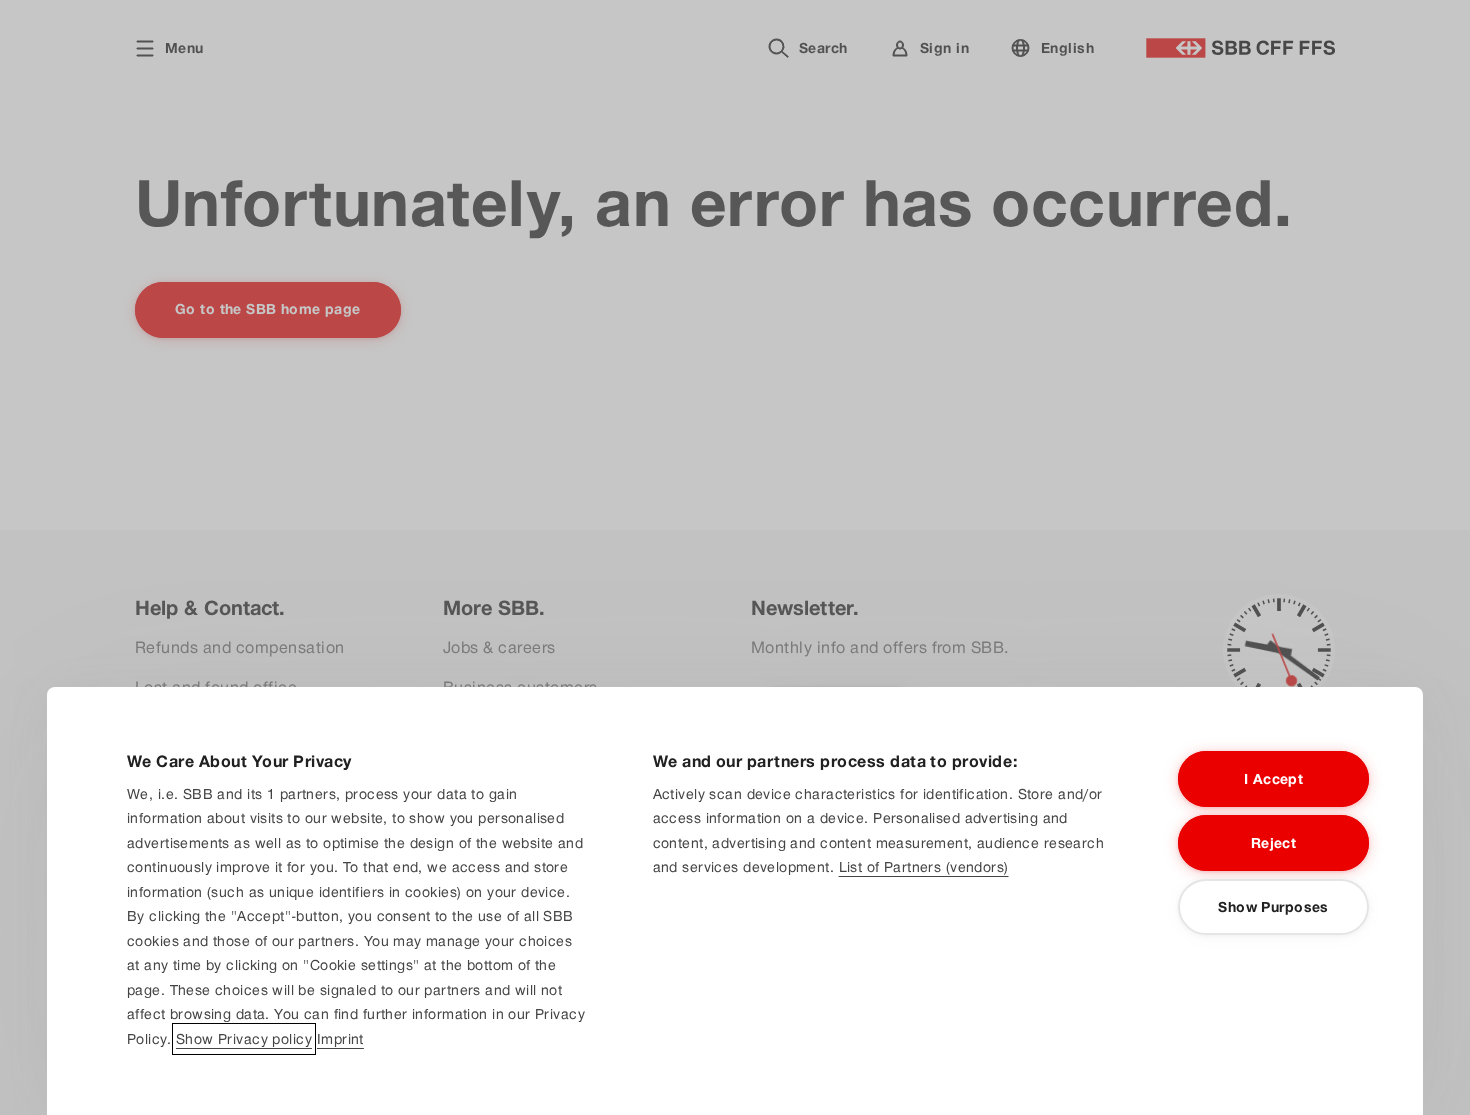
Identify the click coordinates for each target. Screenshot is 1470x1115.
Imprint (340, 1039)
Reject (1274, 843)
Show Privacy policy (244, 1039)
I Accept (1273, 779)
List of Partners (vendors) (924, 867)
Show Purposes (1273, 907)
